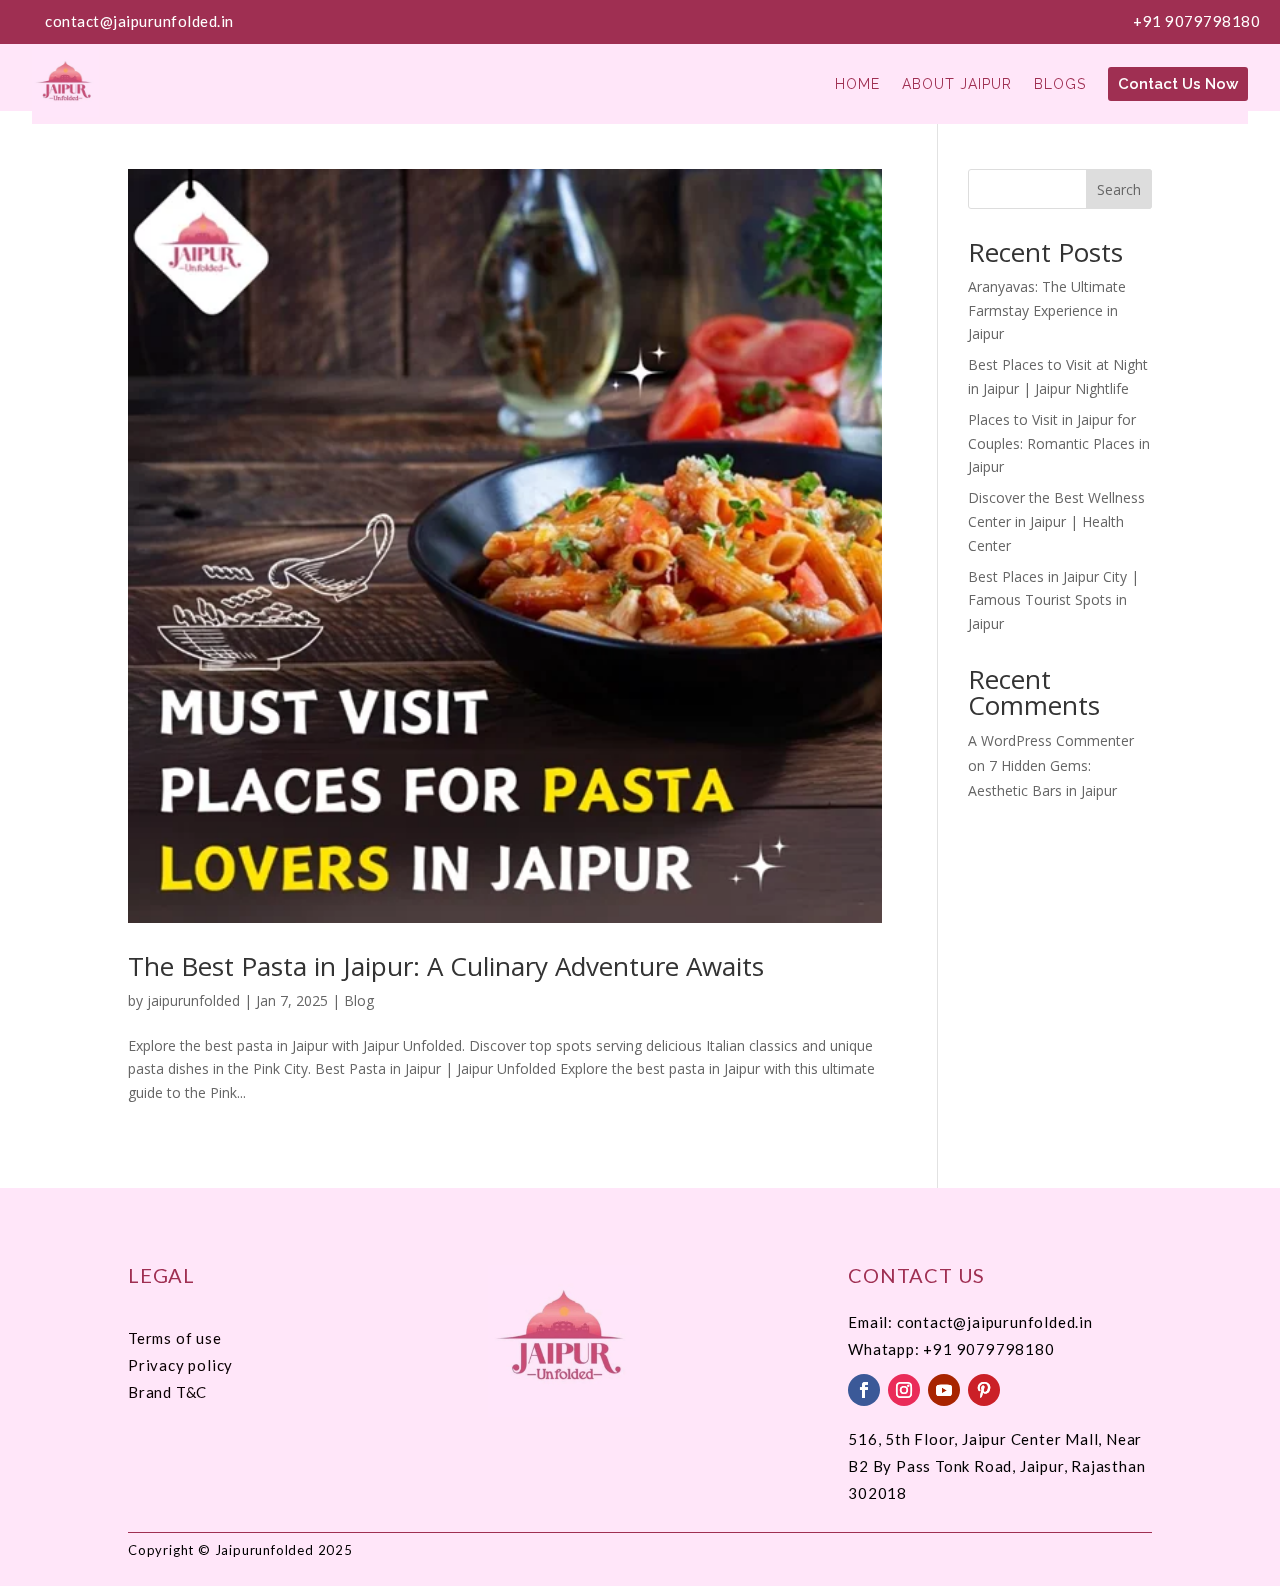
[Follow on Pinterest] (984, 1390)
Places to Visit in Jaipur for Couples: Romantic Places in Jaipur (1059, 443)
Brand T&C (167, 1392)
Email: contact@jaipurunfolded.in (970, 1322)
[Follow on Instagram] (904, 1390)
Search (1119, 189)
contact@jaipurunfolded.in (139, 21)
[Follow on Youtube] (944, 1390)
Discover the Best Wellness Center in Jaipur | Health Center (1056, 521)
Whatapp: (885, 1349)
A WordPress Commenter (1051, 740)
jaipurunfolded (193, 1000)
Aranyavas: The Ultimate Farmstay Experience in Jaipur (1047, 310)
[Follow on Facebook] (864, 1390)
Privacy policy (180, 1365)
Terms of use (175, 1338)
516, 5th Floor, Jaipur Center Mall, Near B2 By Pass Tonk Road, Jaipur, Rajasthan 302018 (996, 1466)
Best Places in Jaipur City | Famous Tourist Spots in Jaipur (1053, 600)
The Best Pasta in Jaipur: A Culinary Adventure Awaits (446, 966)
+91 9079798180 (1196, 21)
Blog (359, 1000)
